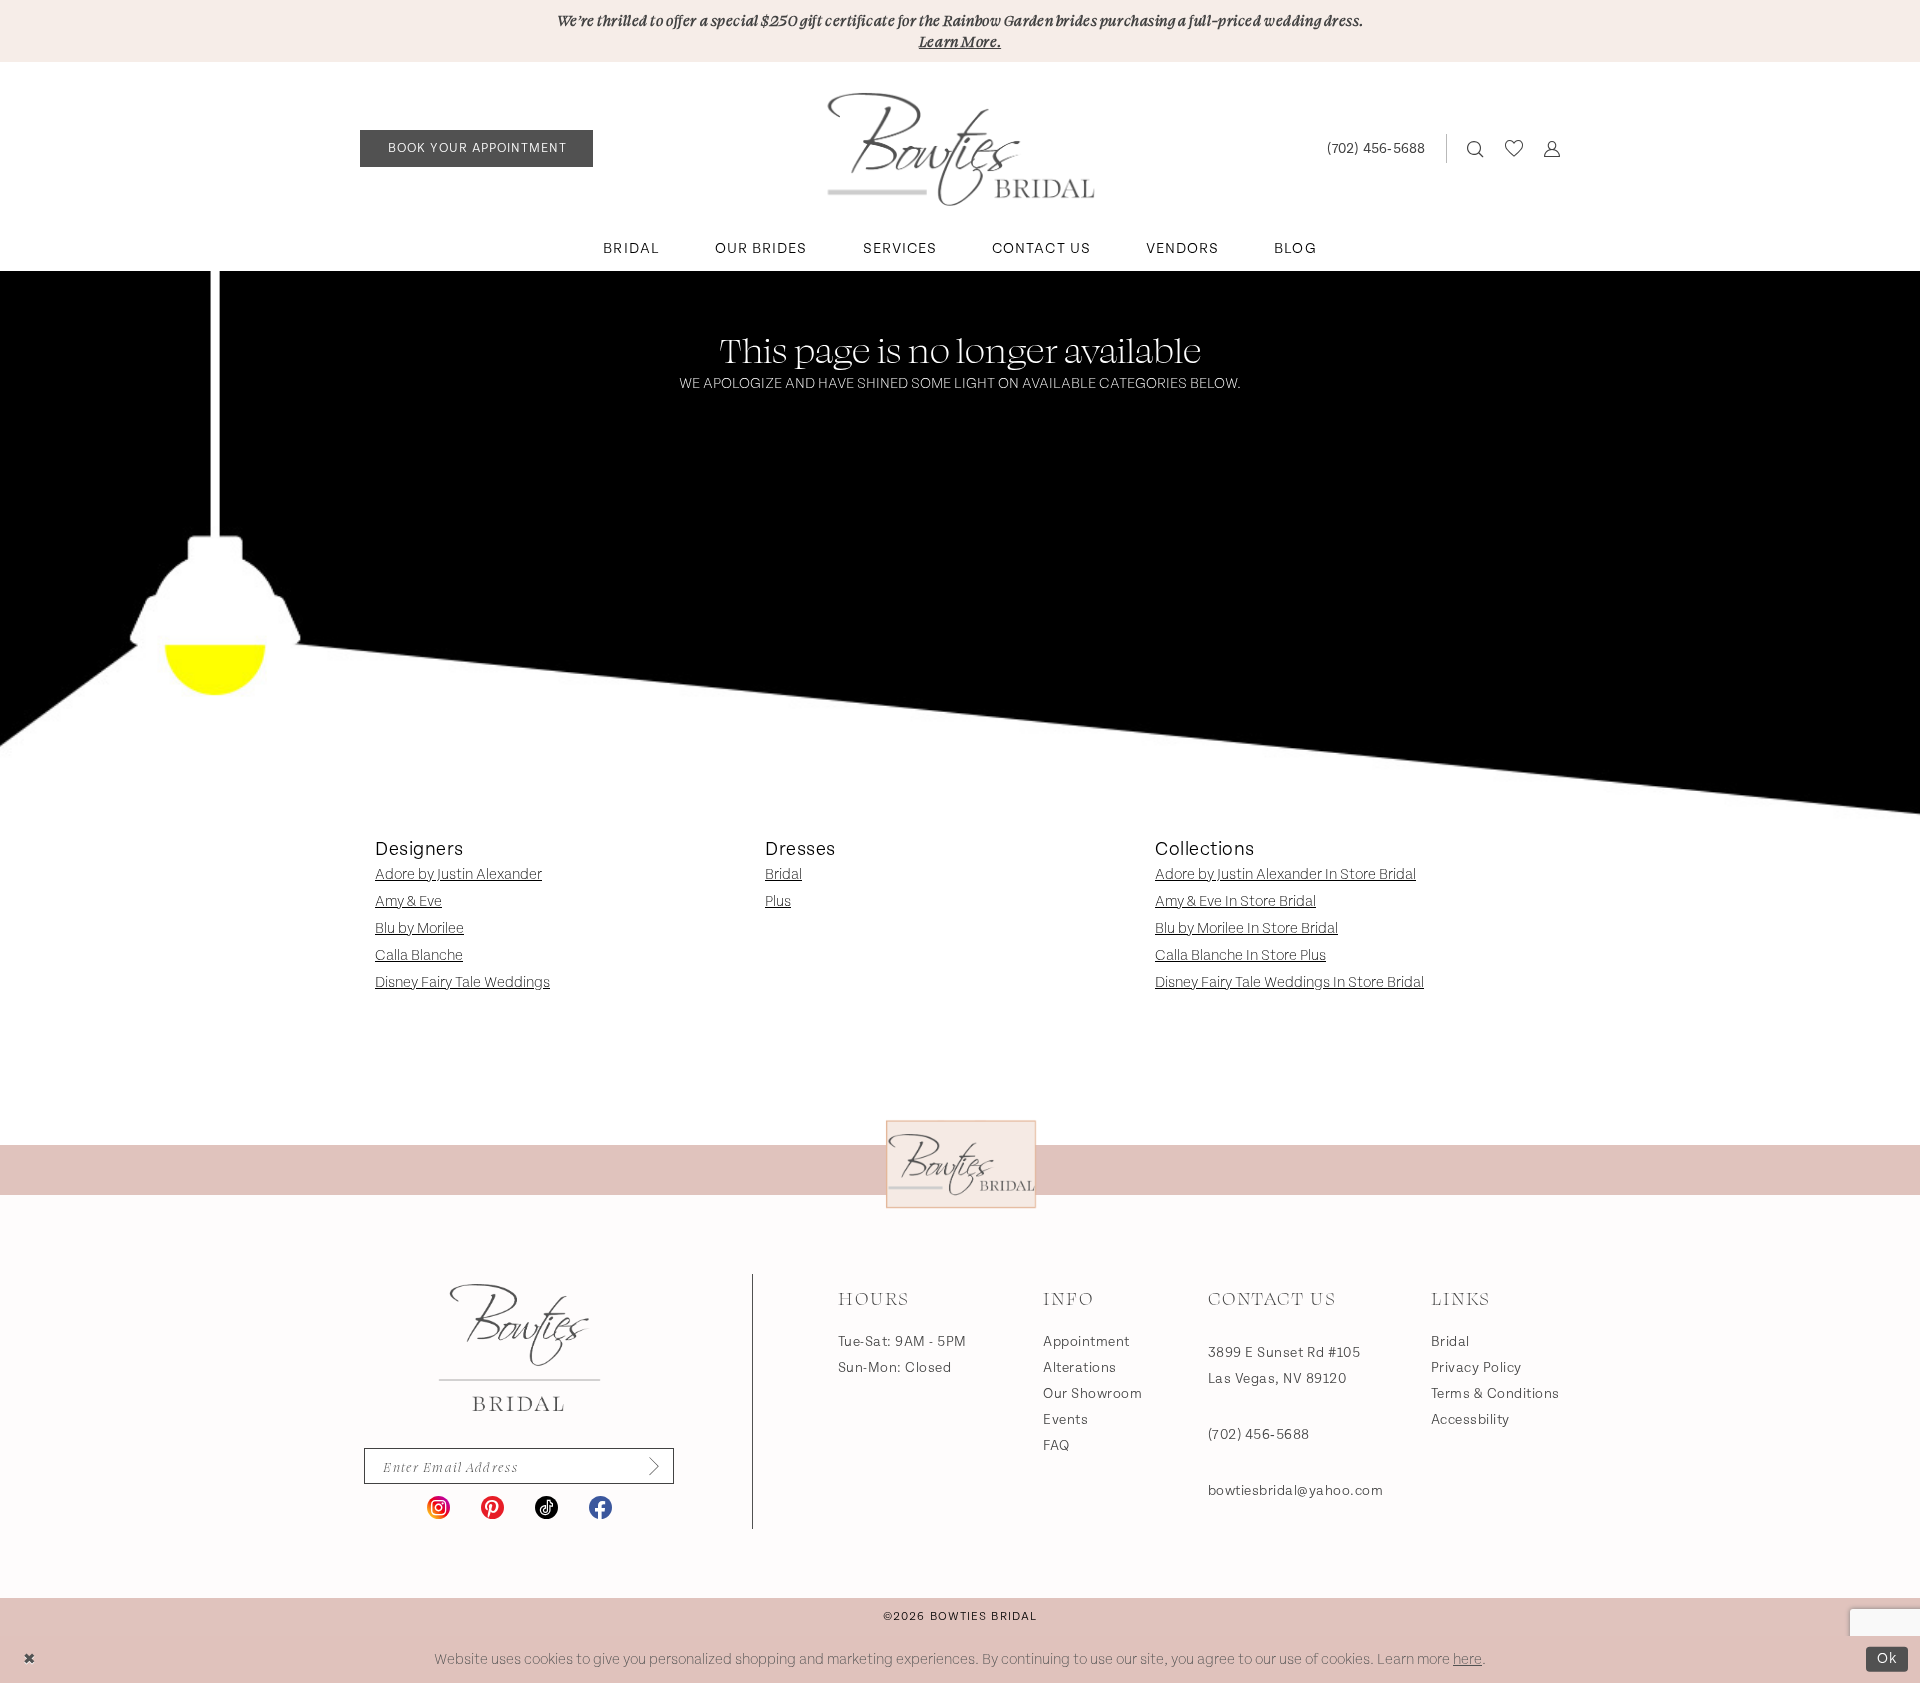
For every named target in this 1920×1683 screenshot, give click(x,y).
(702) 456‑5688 (1259, 1435)
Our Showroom (1092, 1394)
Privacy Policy (1476, 1368)
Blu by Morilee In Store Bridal (1246, 928)
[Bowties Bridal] (519, 1348)
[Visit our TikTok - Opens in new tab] (546, 1507)
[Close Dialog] (29, 1659)
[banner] (960, 149)
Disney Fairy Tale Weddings (462, 982)
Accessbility (1470, 1420)
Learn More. (960, 41)
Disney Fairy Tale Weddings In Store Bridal (1289, 982)
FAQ (1056, 1446)
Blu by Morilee (419, 928)
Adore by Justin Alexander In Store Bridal (1285, 874)
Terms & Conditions (1495, 1394)
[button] (1551, 148)
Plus (778, 901)
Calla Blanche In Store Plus (1240, 955)
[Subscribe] (647, 1466)
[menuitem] (477, 148)
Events (1065, 1420)
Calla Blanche (419, 955)
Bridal (783, 874)
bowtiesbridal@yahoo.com (1296, 1491)
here (1467, 1659)
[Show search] (1475, 148)
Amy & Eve (408, 901)
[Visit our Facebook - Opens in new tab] (600, 1507)
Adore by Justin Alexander (458, 874)
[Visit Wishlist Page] (1513, 148)
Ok (1887, 1658)
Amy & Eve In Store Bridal (1235, 901)
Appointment (1086, 1342)
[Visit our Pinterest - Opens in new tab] (492, 1507)
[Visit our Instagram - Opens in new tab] (438, 1507)
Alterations (1080, 1368)
